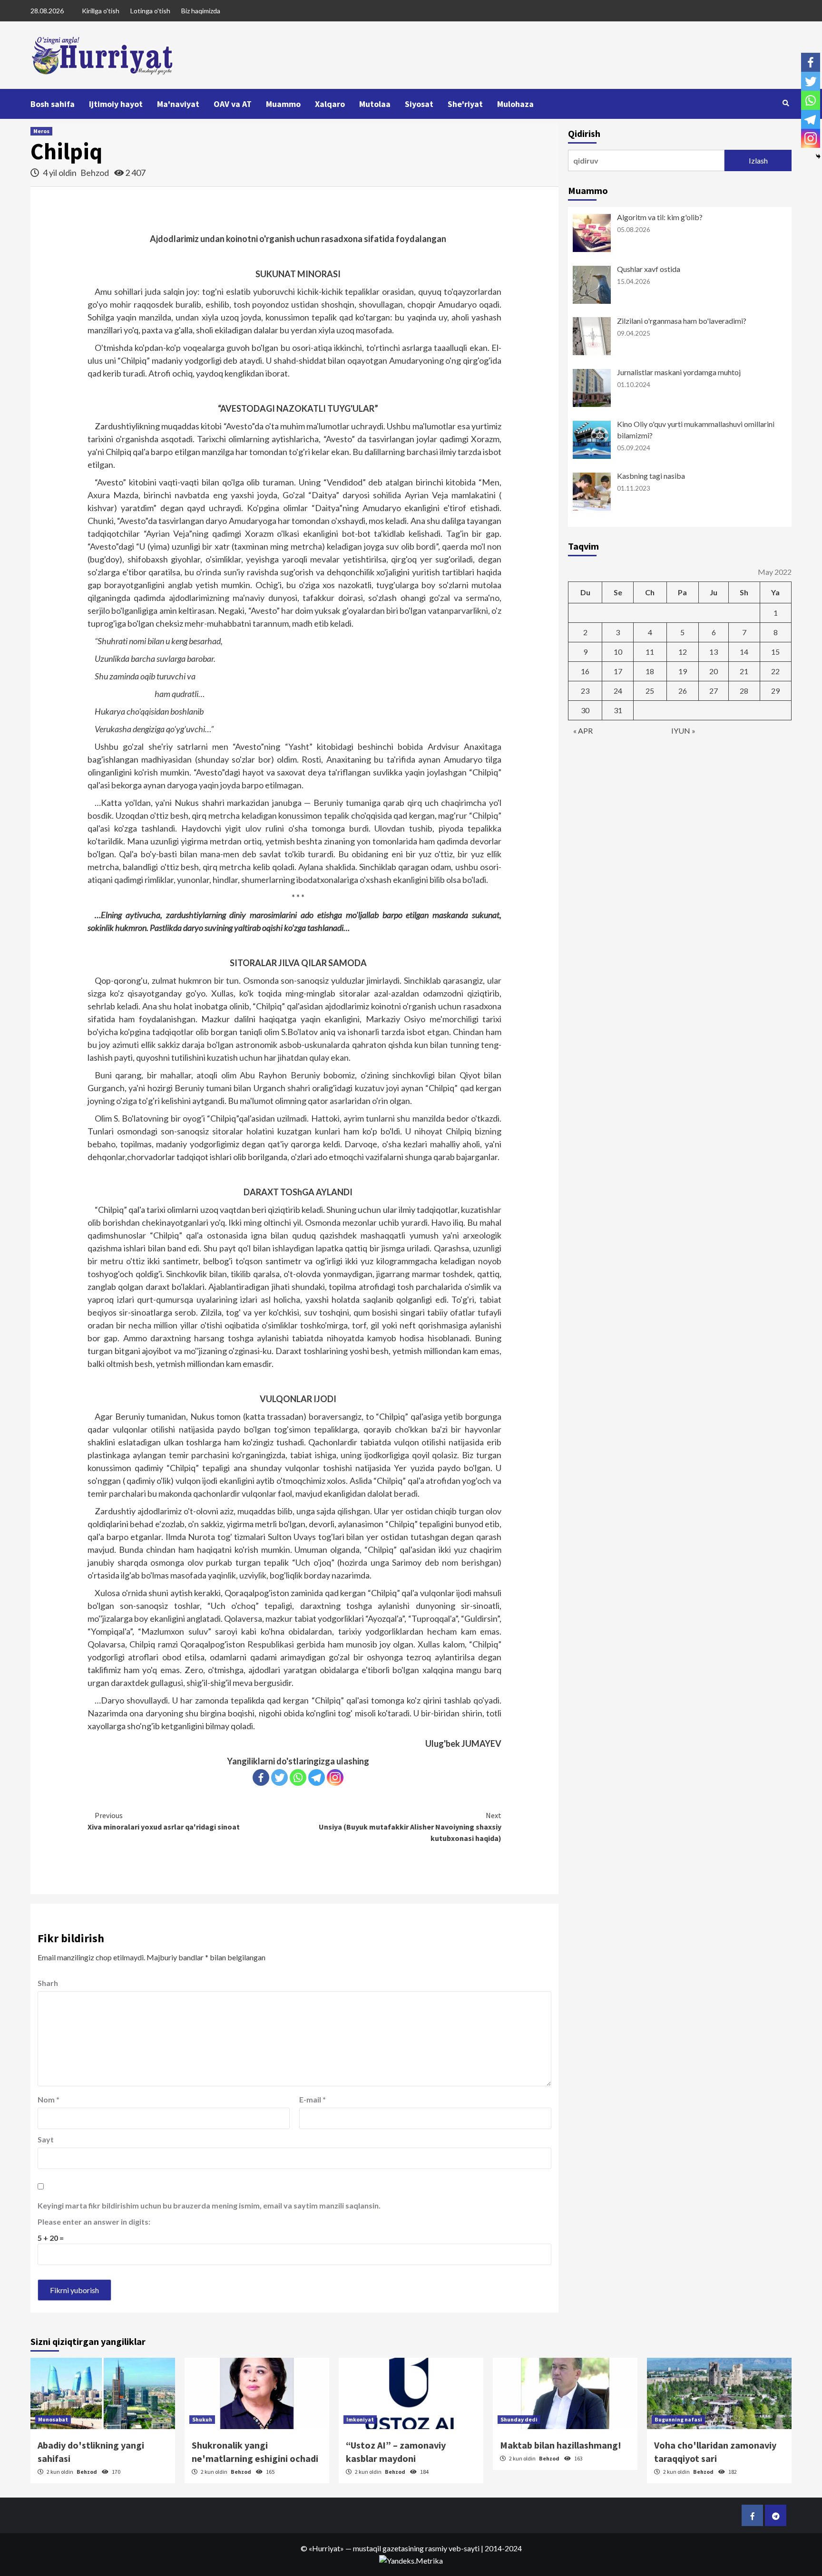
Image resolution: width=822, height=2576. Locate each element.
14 (744, 652)
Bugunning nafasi (678, 2419)
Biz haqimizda (201, 11)
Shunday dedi (519, 2419)
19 (683, 671)
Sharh (48, 1983)
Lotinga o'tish (150, 11)
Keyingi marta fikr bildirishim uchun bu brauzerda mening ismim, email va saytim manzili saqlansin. (209, 2205)
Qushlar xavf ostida (649, 269)
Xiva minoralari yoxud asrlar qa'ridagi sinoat (164, 1821)
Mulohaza (515, 104)
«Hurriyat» (326, 2548)
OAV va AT (233, 104)
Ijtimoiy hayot (116, 104)
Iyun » (683, 731)
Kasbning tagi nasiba (651, 476)
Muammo (283, 104)
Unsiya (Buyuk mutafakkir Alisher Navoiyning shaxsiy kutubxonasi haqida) (410, 1827)
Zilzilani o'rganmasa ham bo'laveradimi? (682, 321)
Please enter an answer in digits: (94, 2222)
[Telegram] (317, 1777)
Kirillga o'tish (101, 11)
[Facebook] (261, 1777)
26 (683, 691)
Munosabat (53, 2419)
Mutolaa (375, 104)
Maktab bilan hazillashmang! (561, 2445)
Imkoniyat (360, 2419)
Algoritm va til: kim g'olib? (660, 217)
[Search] (786, 103)
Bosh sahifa (53, 104)
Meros (41, 131)
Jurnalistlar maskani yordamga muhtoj (679, 372)
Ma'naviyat (178, 104)
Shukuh (202, 2419)
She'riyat (465, 104)
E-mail (313, 2099)
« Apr (583, 731)
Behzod (95, 173)
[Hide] (818, 156)
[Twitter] (279, 1777)
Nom (49, 2099)
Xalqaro (330, 104)
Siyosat (419, 104)
